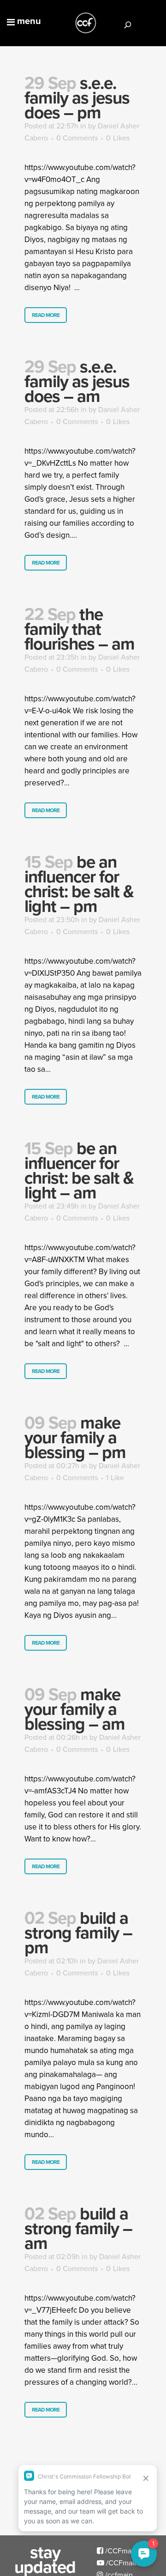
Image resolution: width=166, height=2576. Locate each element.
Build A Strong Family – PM (78, 1932)
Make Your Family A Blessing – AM (75, 1709)
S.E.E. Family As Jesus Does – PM (77, 97)
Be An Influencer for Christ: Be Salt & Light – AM (79, 1170)
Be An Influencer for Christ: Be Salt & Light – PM (79, 884)
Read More (46, 315)
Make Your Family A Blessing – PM (75, 1437)
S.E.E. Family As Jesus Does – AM (77, 381)
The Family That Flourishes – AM (80, 629)
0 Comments (77, 138)
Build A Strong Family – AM (78, 2228)
